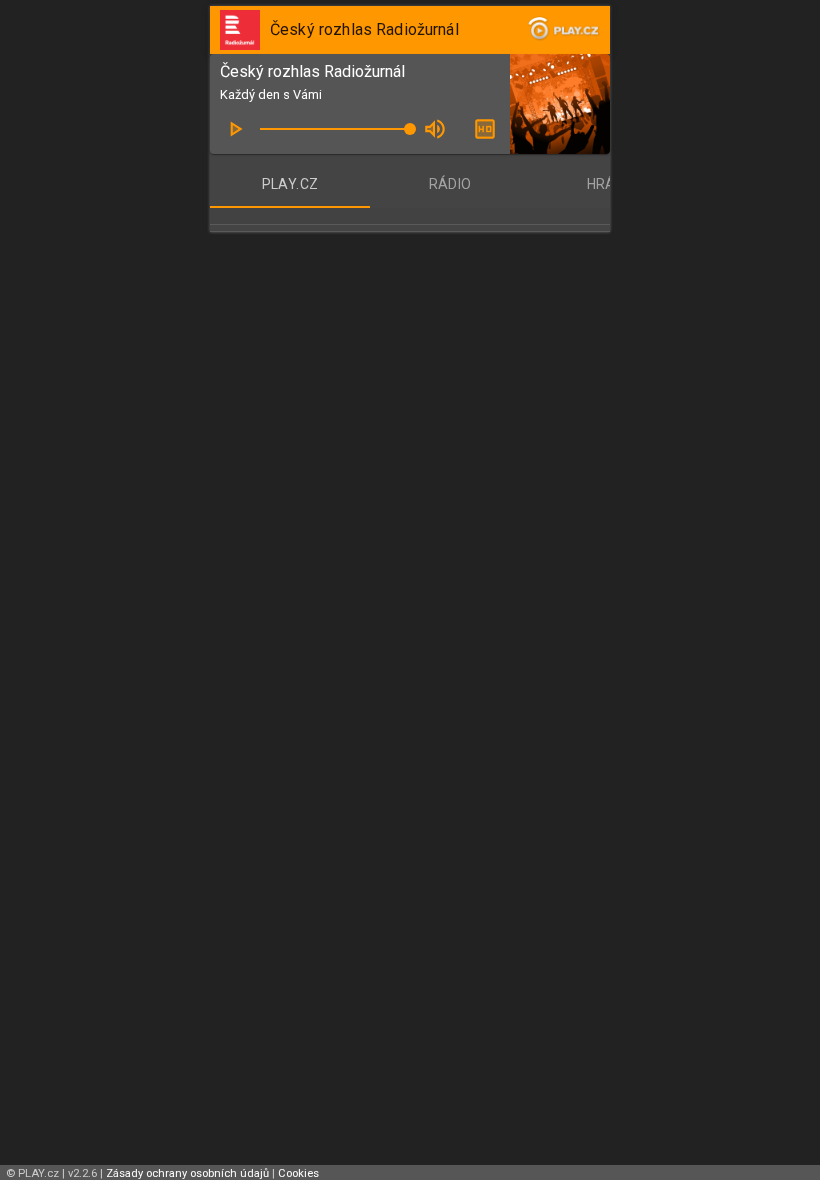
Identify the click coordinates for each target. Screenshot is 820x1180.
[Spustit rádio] (235, 129)
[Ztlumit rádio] (435, 129)
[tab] (290, 184)
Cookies (298, 1173)
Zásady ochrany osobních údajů (187, 1173)
